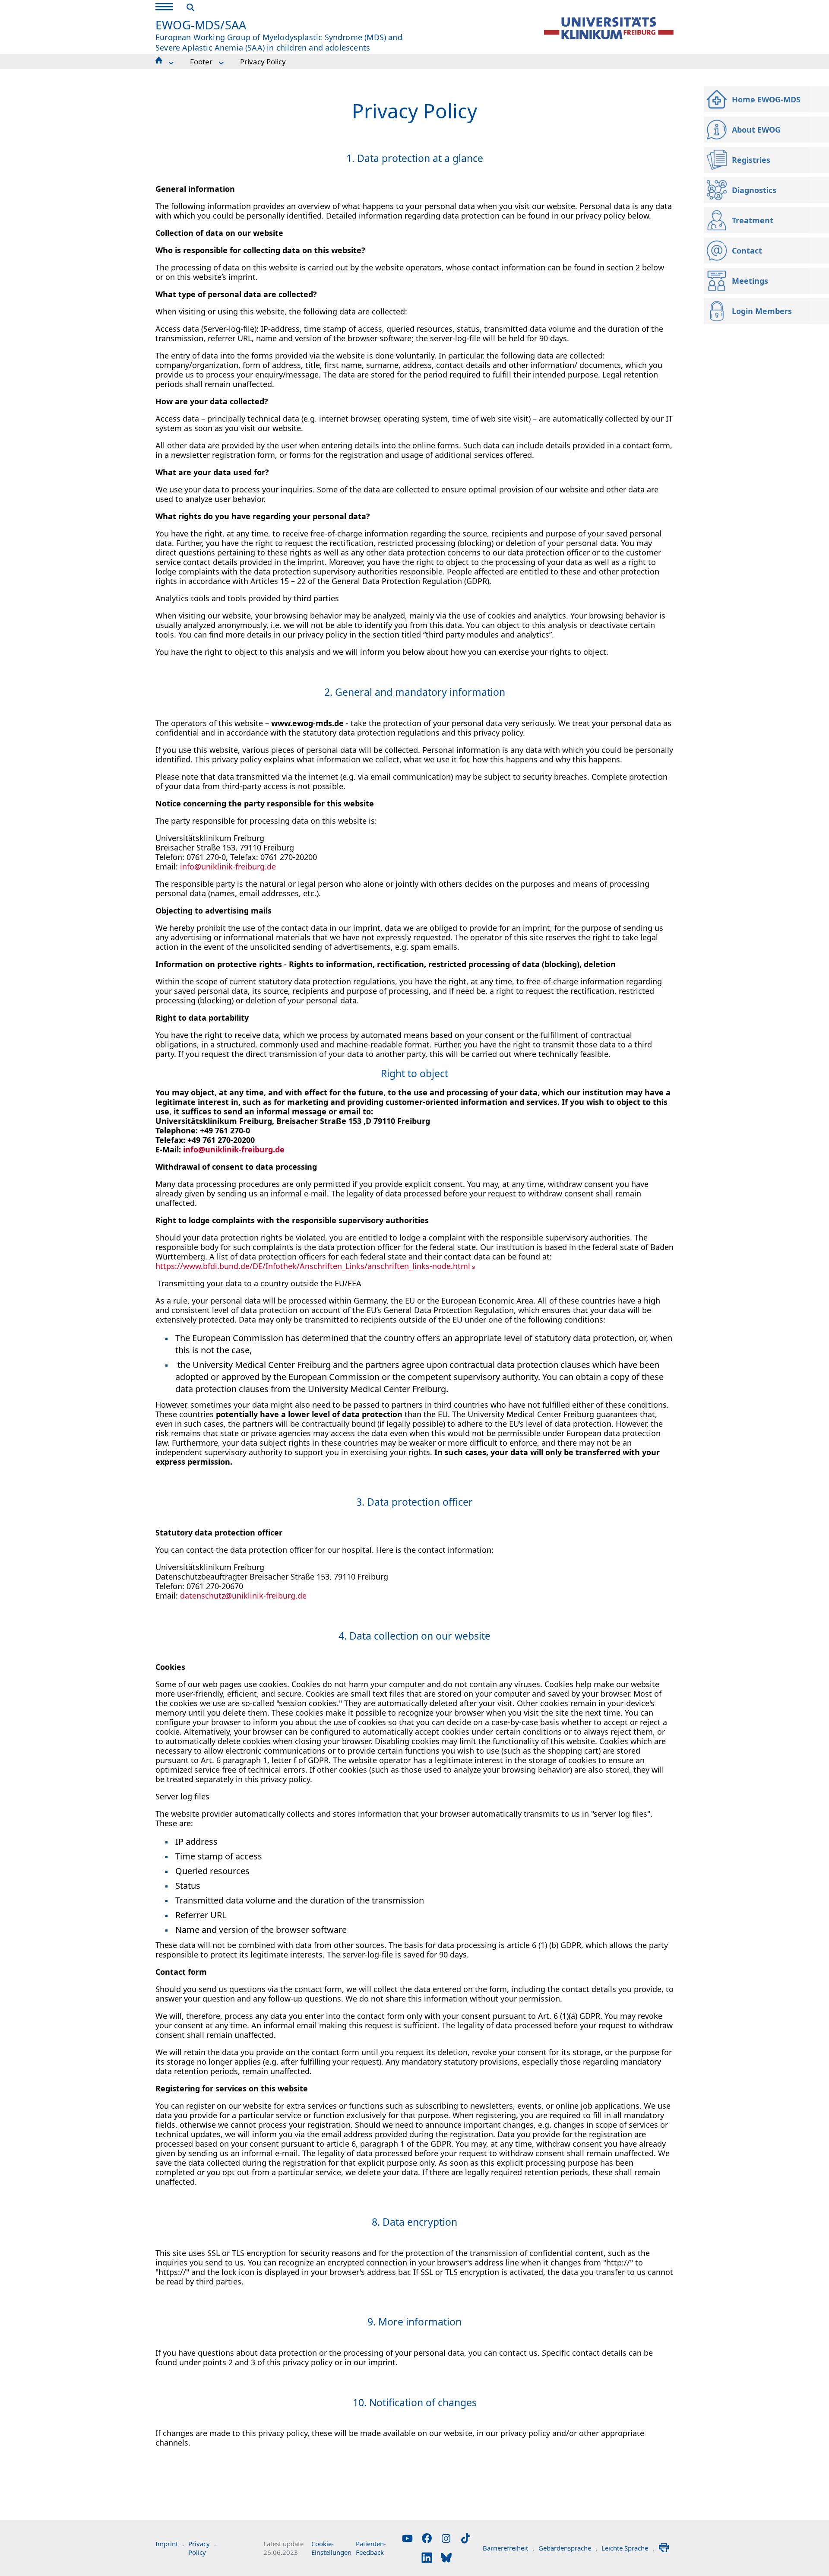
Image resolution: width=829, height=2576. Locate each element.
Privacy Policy (202, 2548)
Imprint (170, 2544)
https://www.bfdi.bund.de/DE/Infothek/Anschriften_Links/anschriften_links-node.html (313, 1266)
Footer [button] (201, 62)
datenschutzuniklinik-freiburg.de (243, 1596)
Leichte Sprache (628, 2548)
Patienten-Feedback (371, 2548)
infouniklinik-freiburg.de (228, 866)
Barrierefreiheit (508, 2548)
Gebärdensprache (568, 2548)
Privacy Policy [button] (263, 62)
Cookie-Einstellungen (331, 2548)
